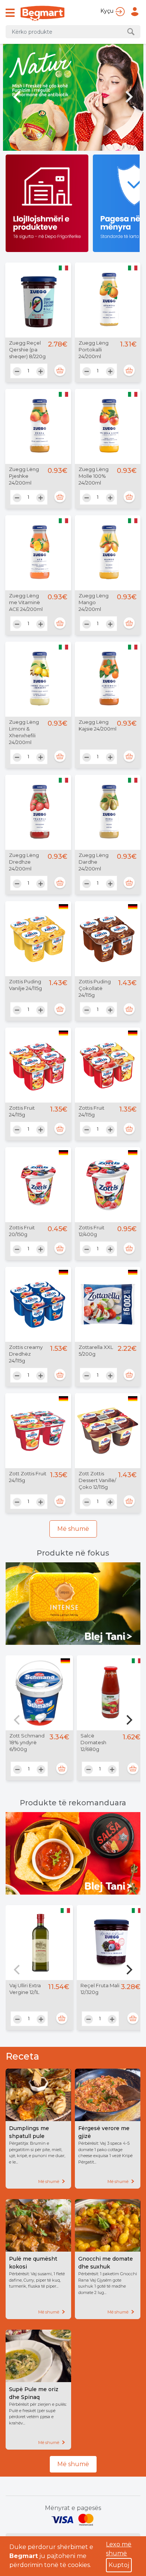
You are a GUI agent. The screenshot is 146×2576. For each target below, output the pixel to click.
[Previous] (18, 1720)
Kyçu (107, 11)
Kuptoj (119, 2565)
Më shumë (73, 1529)
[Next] (128, 1720)
